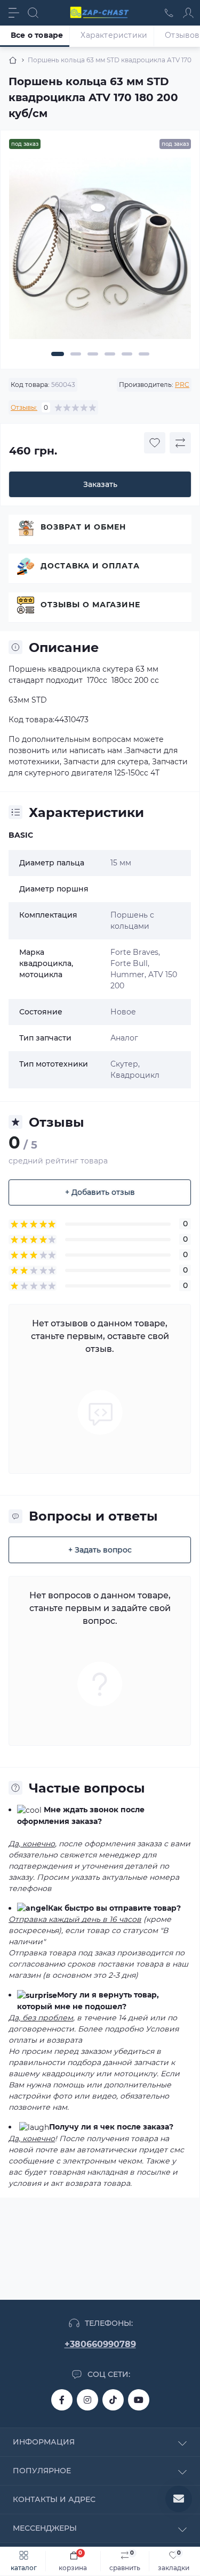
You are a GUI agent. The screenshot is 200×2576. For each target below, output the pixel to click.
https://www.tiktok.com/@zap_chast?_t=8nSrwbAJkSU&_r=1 (113, 2400)
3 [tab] (93, 354)
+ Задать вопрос (100, 1550)
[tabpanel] (100, 253)
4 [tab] (110, 354)
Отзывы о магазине (90, 605)
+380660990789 (100, 2344)
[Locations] (169, 13)
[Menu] (14, 13)
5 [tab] (127, 354)
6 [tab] (144, 354)
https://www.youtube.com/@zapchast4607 (139, 2400)
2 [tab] (76, 354)
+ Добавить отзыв (100, 1192)
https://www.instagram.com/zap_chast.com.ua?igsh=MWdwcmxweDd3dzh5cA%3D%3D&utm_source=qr (87, 2400)
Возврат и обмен (83, 527)
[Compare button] (180, 443)
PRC (182, 385)
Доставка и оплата (90, 566)
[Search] (33, 13)
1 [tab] (58, 354)
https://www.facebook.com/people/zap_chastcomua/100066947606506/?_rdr (62, 2400)
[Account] (188, 13)
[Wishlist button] (155, 443)
